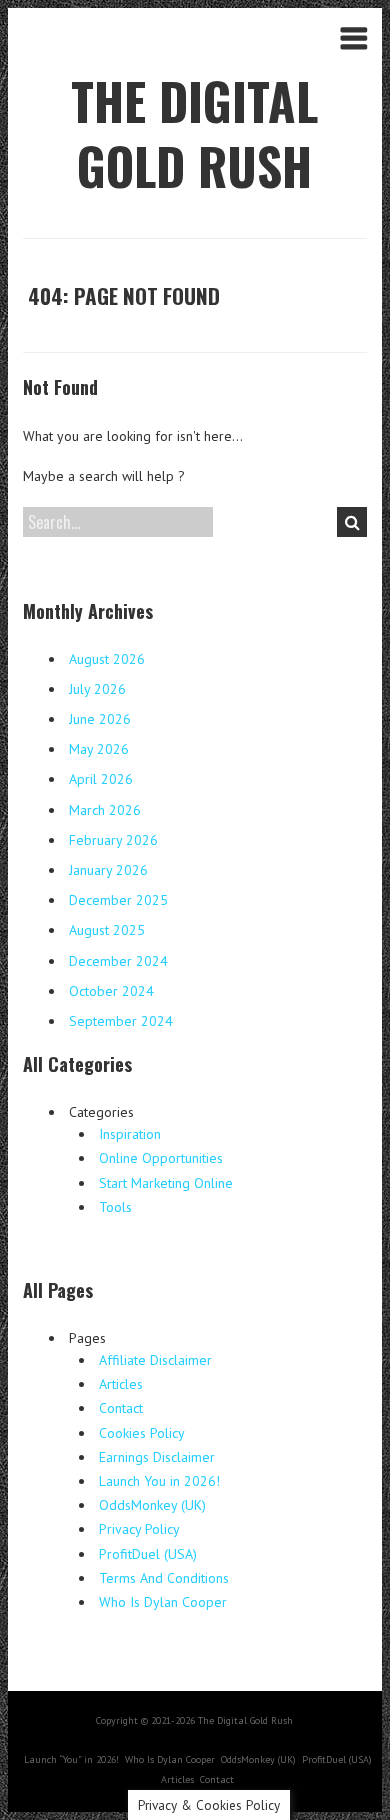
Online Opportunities (161, 1158)
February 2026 (113, 840)
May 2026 (99, 749)
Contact (121, 1408)
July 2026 (97, 689)
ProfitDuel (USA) (148, 1554)
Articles (121, 1384)
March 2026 (105, 810)
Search (352, 522)
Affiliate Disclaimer (155, 1360)
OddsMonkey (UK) (152, 1505)
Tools (115, 1207)
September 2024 (121, 1021)
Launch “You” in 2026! (71, 1759)
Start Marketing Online (166, 1183)
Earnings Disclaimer (157, 1457)
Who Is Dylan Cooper (163, 1602)
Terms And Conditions (164, 1578)
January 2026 (108, 870)
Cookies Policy (142, 1433)
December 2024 (118, 961)
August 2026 (107, 659)
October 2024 (111, 991)
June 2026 (100, 719)
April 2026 (101, 779)
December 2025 (118, 900)
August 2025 (107, 930)
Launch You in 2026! (159, 1481)
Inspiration (130, 1134)
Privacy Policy (139, 1529)
